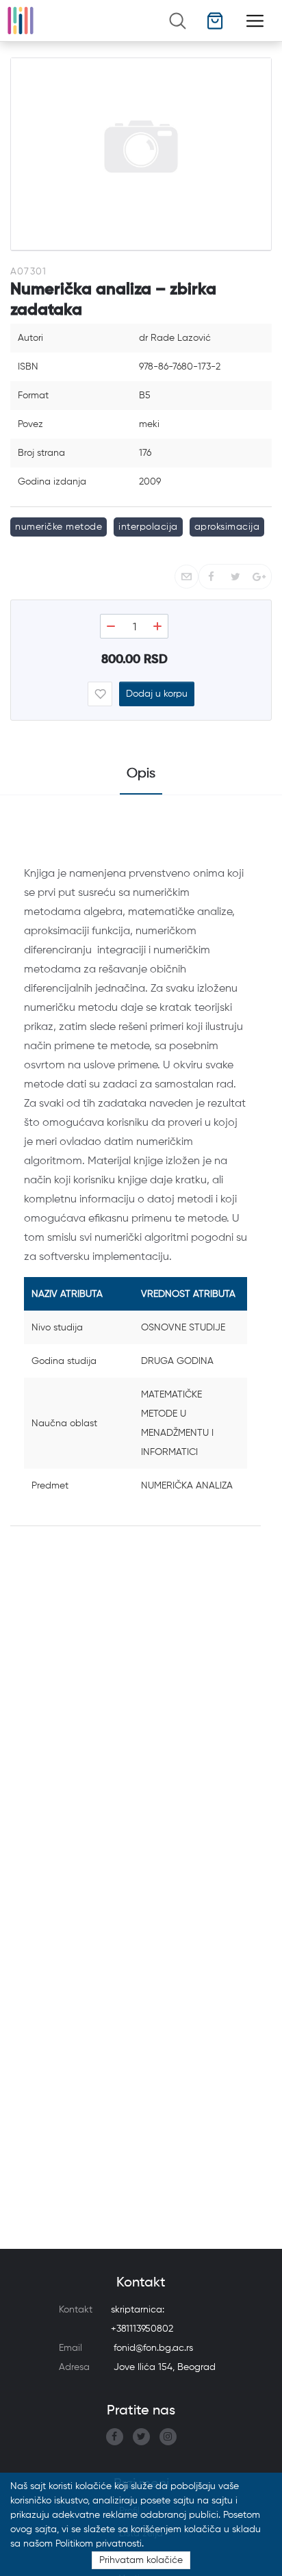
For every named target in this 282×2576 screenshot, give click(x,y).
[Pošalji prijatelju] (187, 577)
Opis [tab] (141, 774)
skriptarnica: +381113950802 (142, 2319)
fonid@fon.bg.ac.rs (153, 2348)
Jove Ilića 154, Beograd (165, 2367)
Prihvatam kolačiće (141, 2560)
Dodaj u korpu (157, 694)
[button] (215, 21)
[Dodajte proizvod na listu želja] (100, 694)
